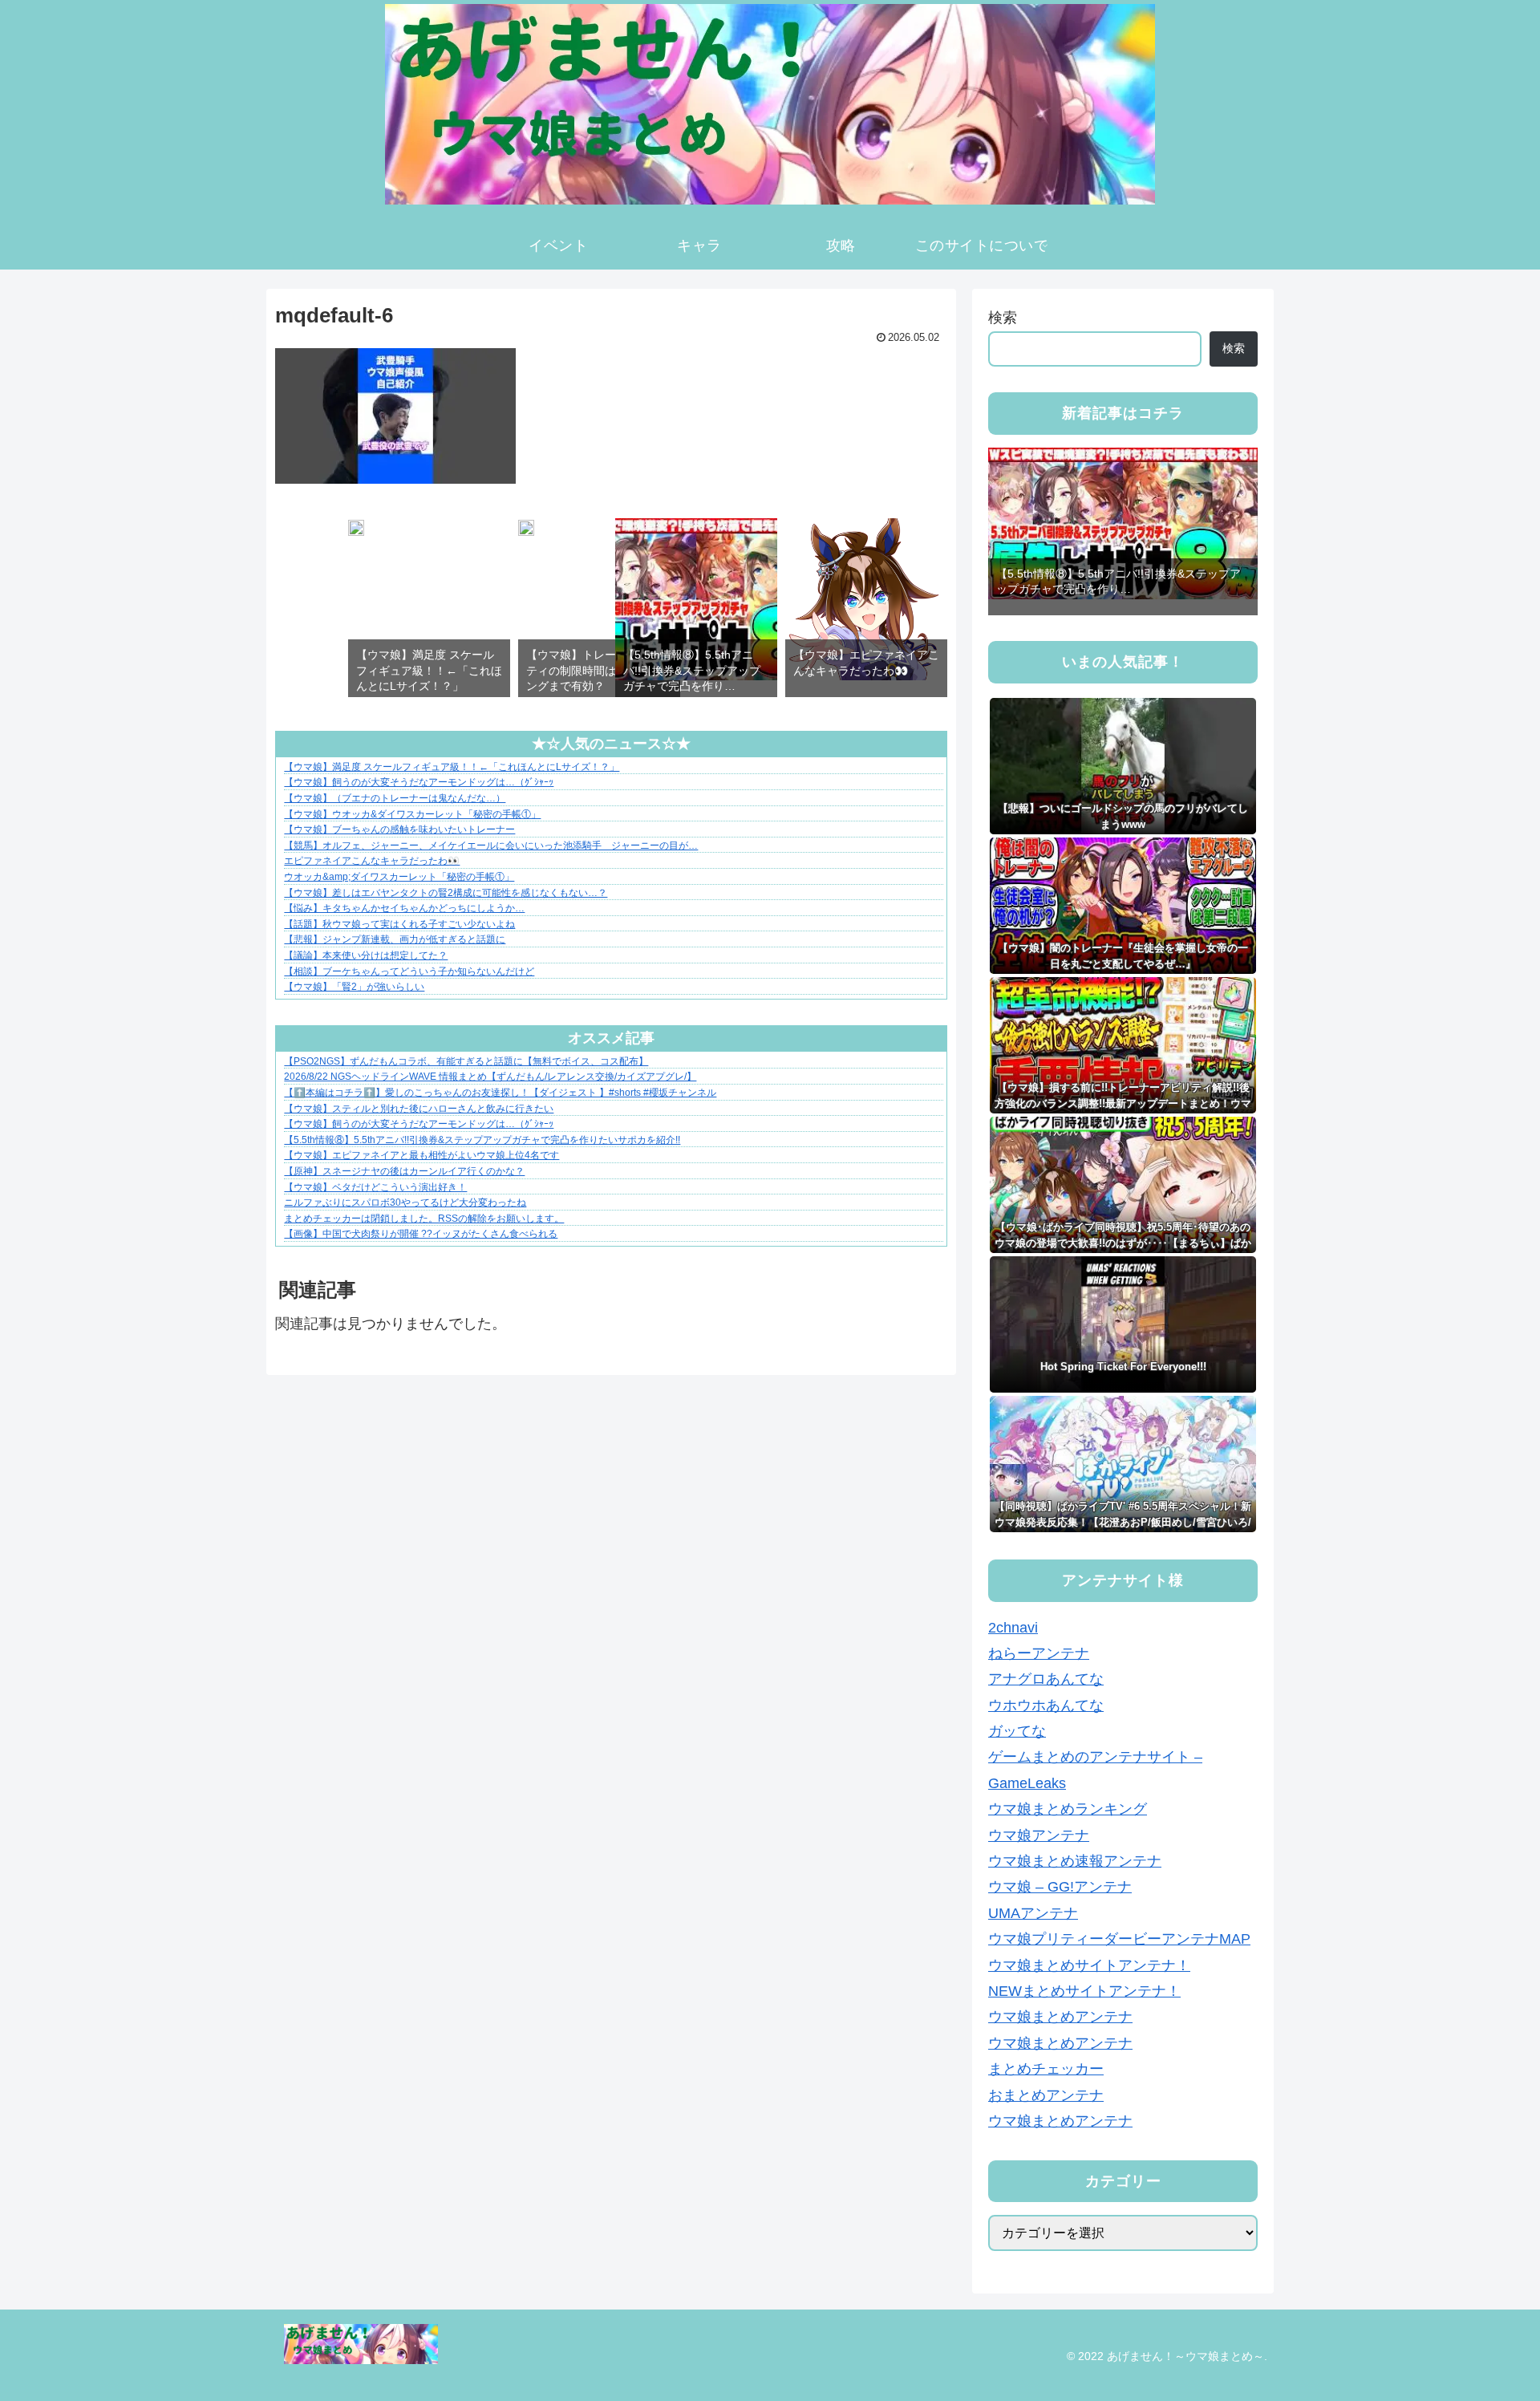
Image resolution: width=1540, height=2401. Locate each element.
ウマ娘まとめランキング (1068, 1809)
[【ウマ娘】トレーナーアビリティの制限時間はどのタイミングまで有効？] (526, 531)
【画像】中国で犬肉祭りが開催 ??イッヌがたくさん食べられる (421, 1234)
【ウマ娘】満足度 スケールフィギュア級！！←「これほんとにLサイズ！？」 (452, 767)
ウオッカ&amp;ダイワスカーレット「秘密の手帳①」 (399, 877)
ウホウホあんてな (1046, 1705)
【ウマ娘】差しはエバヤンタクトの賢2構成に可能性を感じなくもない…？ (446, 893)
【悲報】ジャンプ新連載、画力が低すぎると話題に (395, 939)
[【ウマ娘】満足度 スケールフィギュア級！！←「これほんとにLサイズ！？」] (356, 531)
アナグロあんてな (1046, 1679)
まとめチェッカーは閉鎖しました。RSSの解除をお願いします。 (424, 1219)
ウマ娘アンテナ (1039, 1835)
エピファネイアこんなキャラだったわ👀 (372, 861)
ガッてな (1017, 1731)
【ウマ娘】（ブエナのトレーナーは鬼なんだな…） (395, 798)
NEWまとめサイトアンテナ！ (1084, 1991)
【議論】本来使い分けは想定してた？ (366, 955)
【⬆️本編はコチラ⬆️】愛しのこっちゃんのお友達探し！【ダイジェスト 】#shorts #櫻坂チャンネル (500, 1093)
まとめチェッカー (1046, 2069)
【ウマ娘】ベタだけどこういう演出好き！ (375, 1187)
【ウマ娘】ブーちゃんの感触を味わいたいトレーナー (399, 829)
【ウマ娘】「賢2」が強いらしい (354, 987)
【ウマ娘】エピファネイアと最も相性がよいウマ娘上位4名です (421, 1155)
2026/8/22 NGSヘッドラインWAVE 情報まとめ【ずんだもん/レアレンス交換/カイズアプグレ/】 (490, 1077)
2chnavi (1013, 1628)
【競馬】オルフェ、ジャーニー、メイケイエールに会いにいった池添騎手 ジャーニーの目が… (491, 846)
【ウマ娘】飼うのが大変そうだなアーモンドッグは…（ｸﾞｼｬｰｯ (419, 782)
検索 (1003, 318)
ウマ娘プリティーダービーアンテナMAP (1119, 1939)
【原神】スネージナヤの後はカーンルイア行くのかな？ (404, 1171)
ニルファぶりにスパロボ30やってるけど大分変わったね (405, 1203)
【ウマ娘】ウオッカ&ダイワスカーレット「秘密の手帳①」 (412, 814)
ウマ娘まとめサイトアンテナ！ (1089, 1965)
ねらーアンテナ (1039, 1653)
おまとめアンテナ (1046, 2095)
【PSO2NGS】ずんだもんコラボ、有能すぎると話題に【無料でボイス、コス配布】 (466, 1061)
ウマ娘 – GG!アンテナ (1060, 1887)
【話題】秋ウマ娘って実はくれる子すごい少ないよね (399, 924)
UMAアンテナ (1033, 1913)
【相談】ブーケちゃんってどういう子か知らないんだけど (409, 971)
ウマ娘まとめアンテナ (1060, 2017)
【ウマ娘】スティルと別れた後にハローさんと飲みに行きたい (419, 1109)
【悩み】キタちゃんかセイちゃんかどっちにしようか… (404, 908)
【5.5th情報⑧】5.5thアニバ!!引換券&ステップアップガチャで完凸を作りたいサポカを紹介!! (482, 1140)
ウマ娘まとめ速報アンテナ (1075, 1861)
